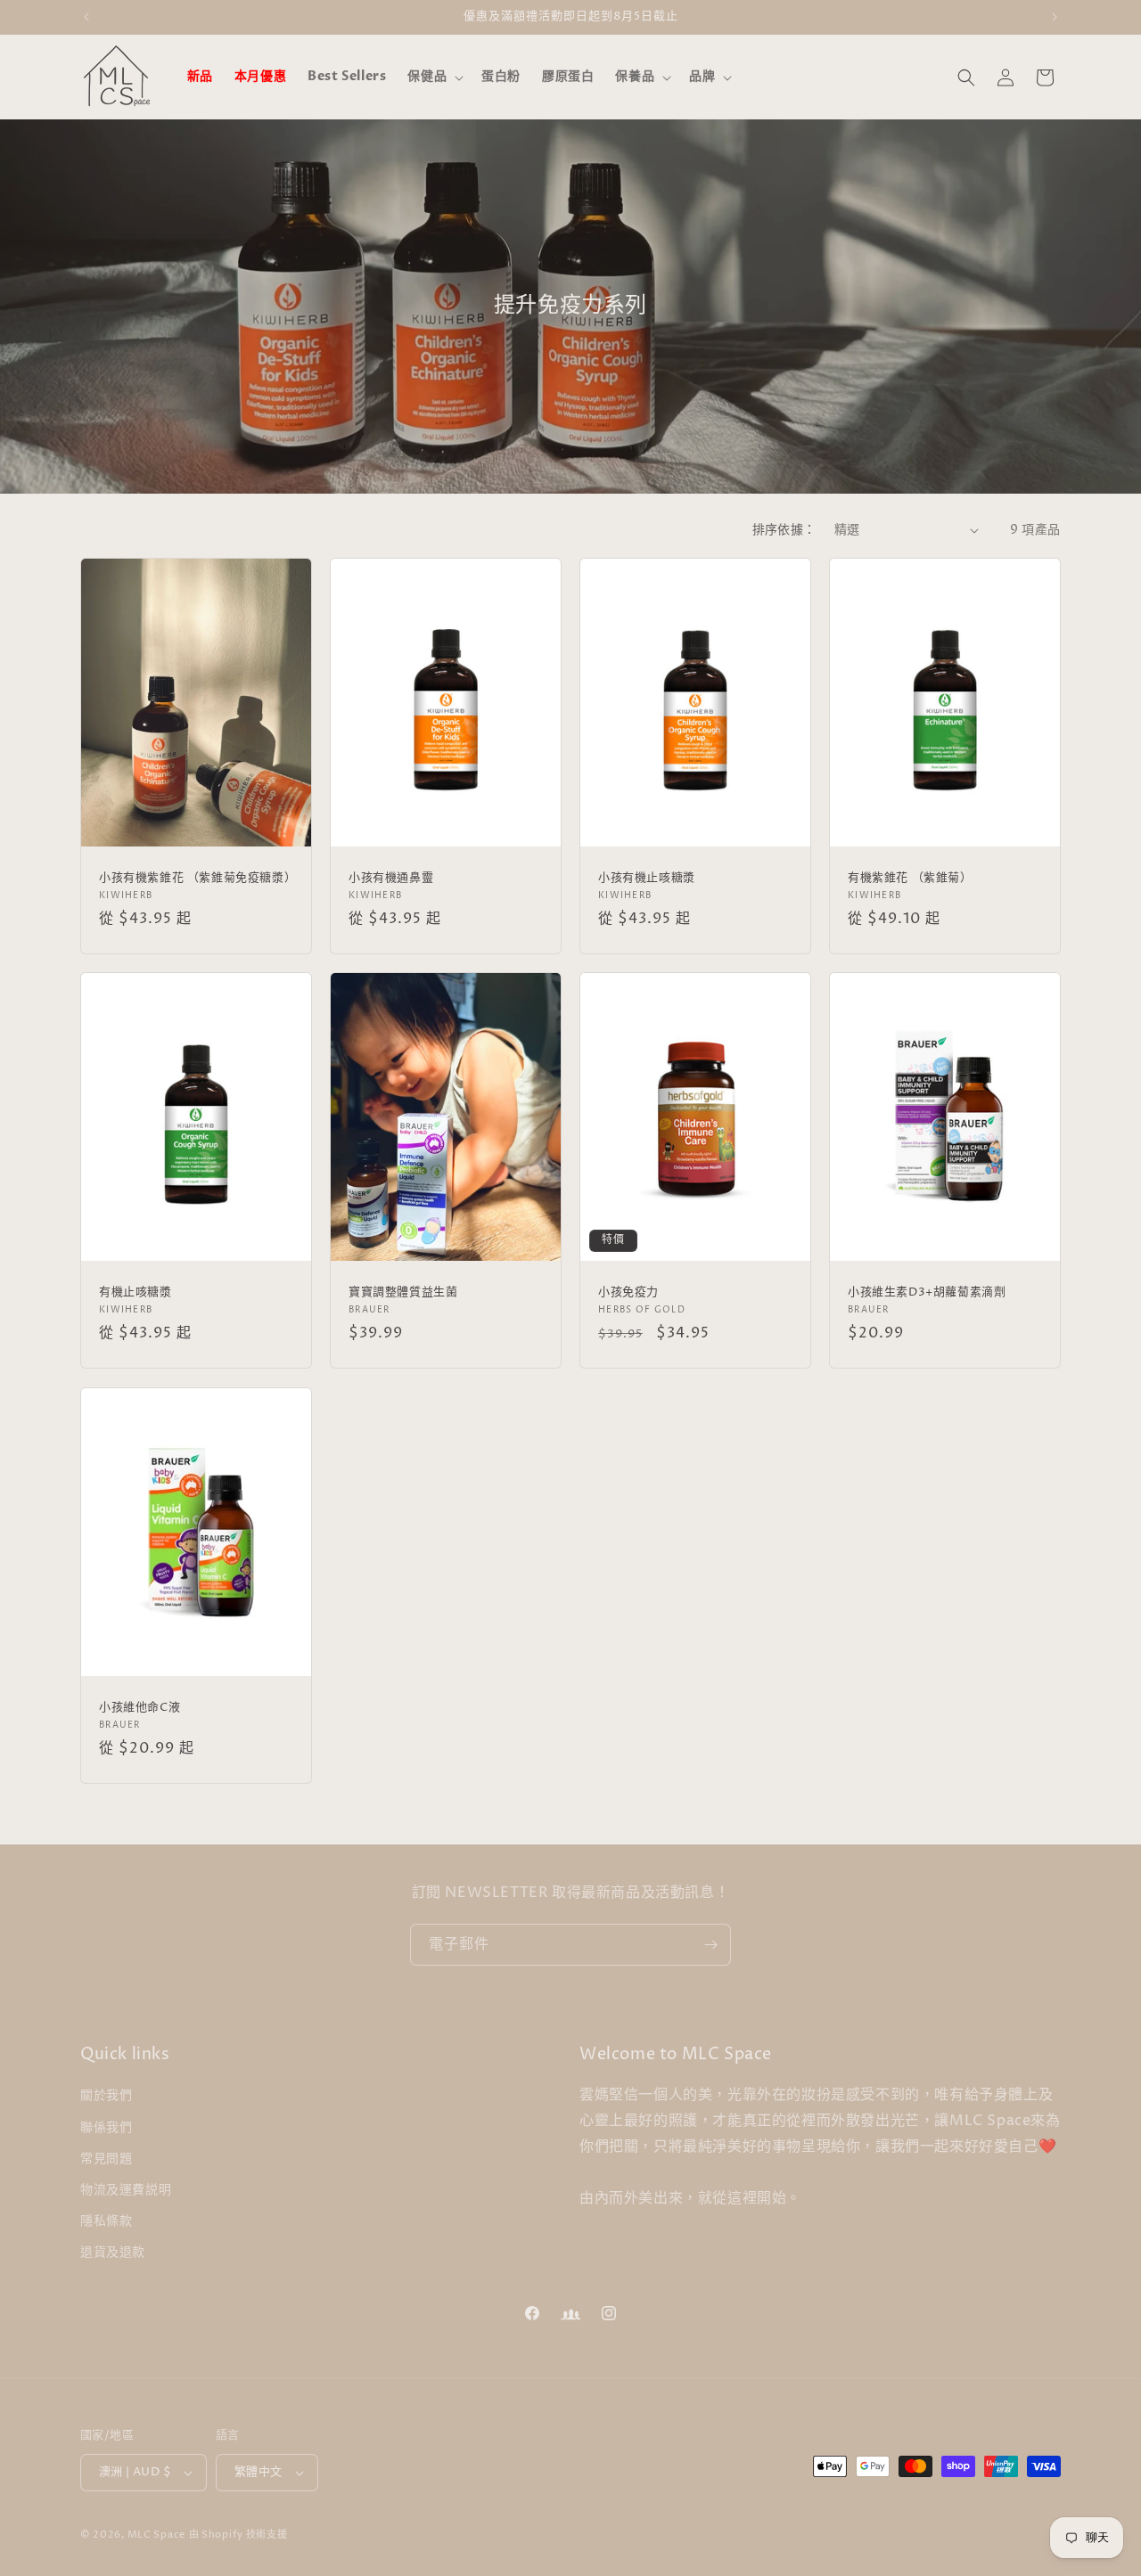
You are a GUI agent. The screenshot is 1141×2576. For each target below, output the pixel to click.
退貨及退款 (113, 2252)
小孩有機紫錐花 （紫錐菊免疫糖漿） (196, 878)
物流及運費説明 (126, 2190)
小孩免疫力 (628, 1292)
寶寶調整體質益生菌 (403, 1292)
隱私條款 (106, 2221)
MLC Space (156, 2535)
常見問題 (106, 2159)
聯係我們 (106, 2127)
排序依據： (784, 530)
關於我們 (106, 2095)
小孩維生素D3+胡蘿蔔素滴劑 (927, 1292)
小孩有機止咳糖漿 (647, 878)
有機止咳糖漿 (135, 1292)
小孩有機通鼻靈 (391, 878)
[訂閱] (710, 1945)
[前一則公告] (86, 17)
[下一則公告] (1055, 17)
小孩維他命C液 (140, 1707)
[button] (434, 77)
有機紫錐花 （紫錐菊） (910, 878)
